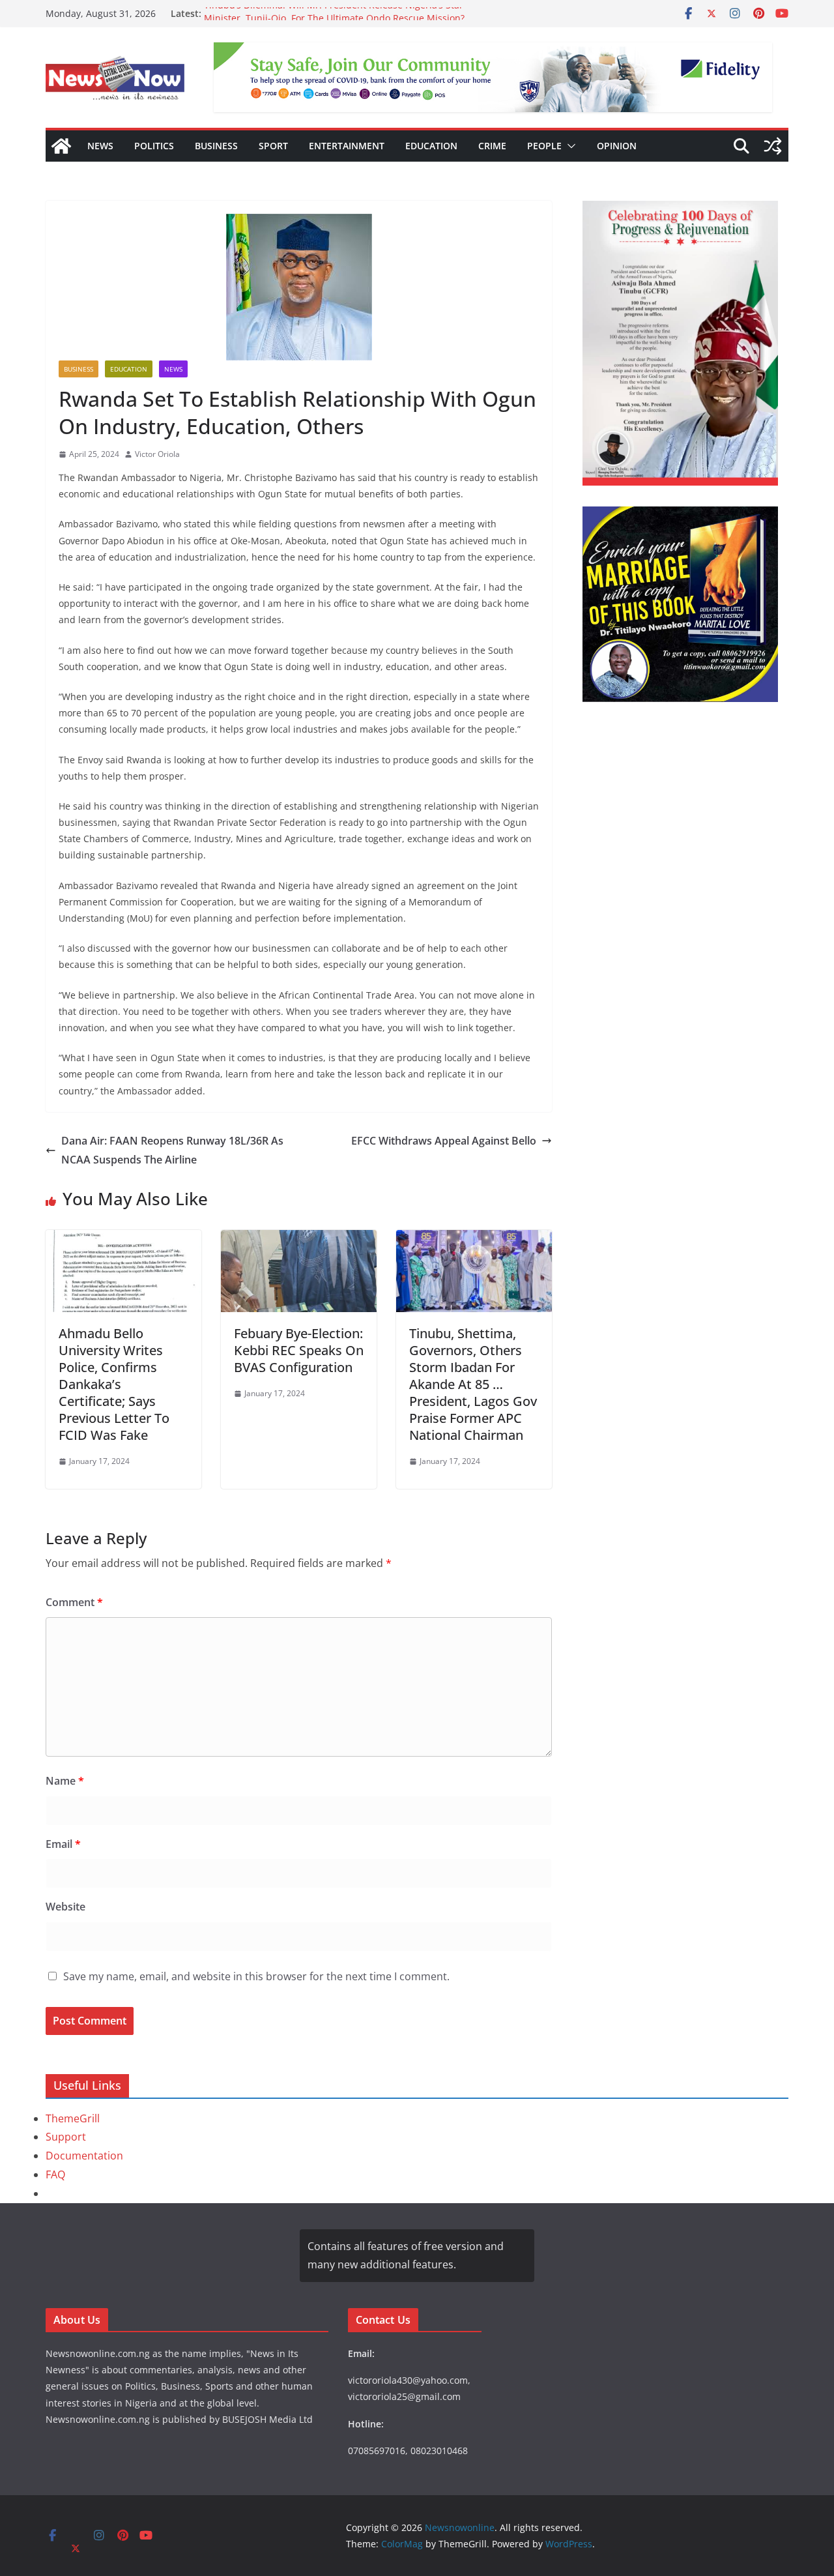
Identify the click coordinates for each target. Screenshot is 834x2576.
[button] (569, 146)
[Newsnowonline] (61, 146)
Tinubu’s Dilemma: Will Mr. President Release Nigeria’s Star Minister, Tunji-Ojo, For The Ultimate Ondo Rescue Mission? (334, 20)
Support (66, 2137)
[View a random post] (773, 146)
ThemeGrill (73, 2118)
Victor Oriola (157, 454)
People (544, 146)
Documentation (84, 2156)
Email (63, 1844)
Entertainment (347, 146)
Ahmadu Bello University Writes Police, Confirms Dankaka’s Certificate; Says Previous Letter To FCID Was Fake (114, 1384)
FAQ (55, 2174)
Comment (74, 1602)
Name (65, 1781)
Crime (492, 146)
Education (431, 146)
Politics (154, 146)
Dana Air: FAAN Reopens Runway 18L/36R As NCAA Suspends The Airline (172, 1150)
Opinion (617, 146)
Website (65, 1907)
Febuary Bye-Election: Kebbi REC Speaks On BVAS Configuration (299, 1350)
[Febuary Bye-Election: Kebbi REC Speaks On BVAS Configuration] (299, 1239)
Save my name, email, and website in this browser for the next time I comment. (256, 1976)
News (100, 146)
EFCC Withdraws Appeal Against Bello (444, 1141)
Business (216, 146)
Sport (273, 146)
